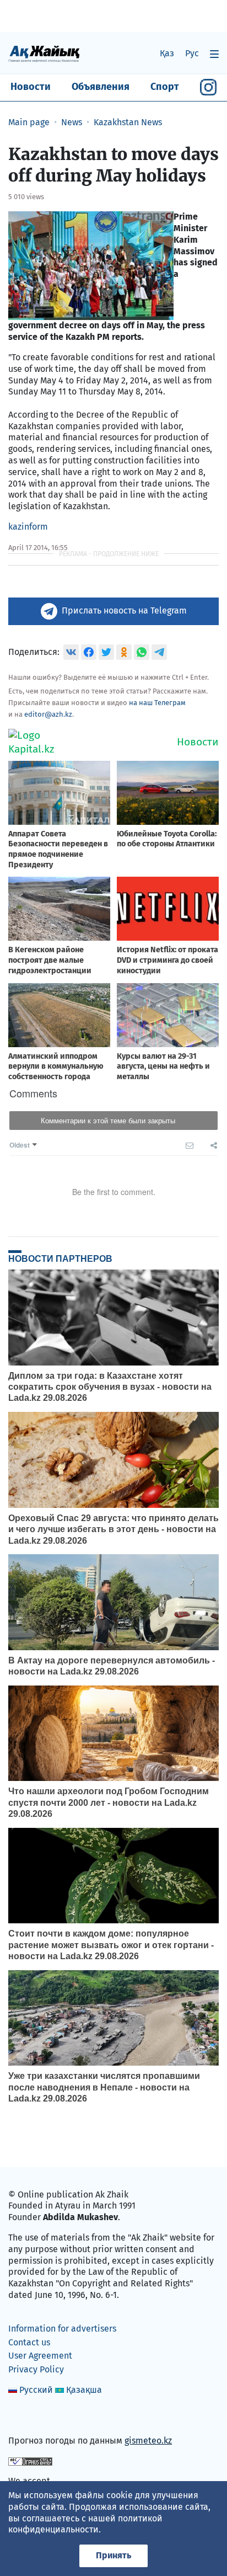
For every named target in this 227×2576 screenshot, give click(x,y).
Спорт (165, 87)
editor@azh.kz (48, 714)
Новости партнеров (60, 1258)
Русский (36, 2390)
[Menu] (214, 54)
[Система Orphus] (30, 2461)
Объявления (101, 87)
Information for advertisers (62, 2329)
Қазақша (84, 2390)
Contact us (29, 2342)
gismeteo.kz (148, 2441)
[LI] (33, 2417)
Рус (192, 53)
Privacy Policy (36, 2369)
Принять (113, 2555)
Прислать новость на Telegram (124, 610)
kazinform (28, 527)
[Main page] (44, 53)
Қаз (167, 53)
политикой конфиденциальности (85, 2524)
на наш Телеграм (157, 703)
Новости (31, 87)
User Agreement (40, 2356)
